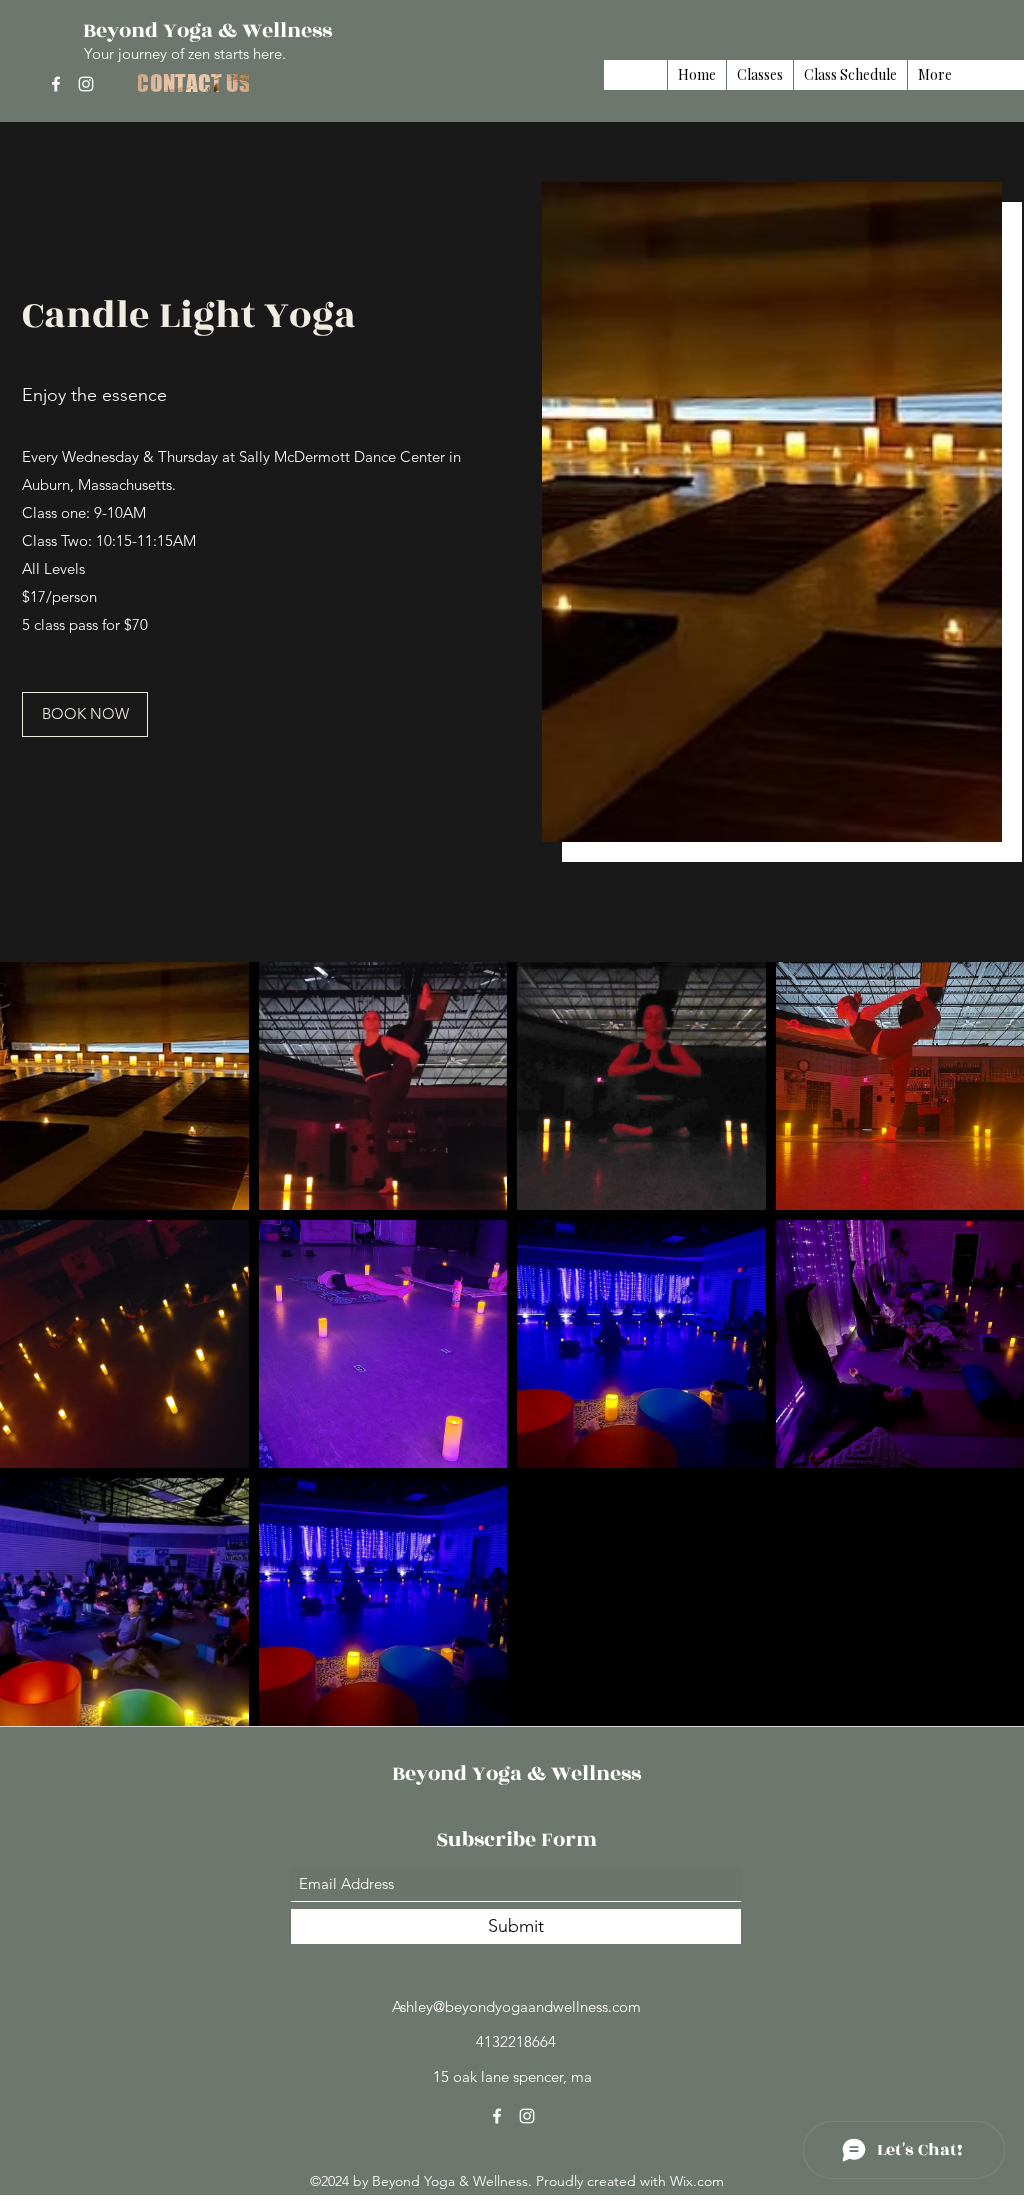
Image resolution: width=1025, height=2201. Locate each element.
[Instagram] (86, 84)
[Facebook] (56, 84)
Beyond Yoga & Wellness (207, 30)
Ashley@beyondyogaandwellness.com (516, 2006)
